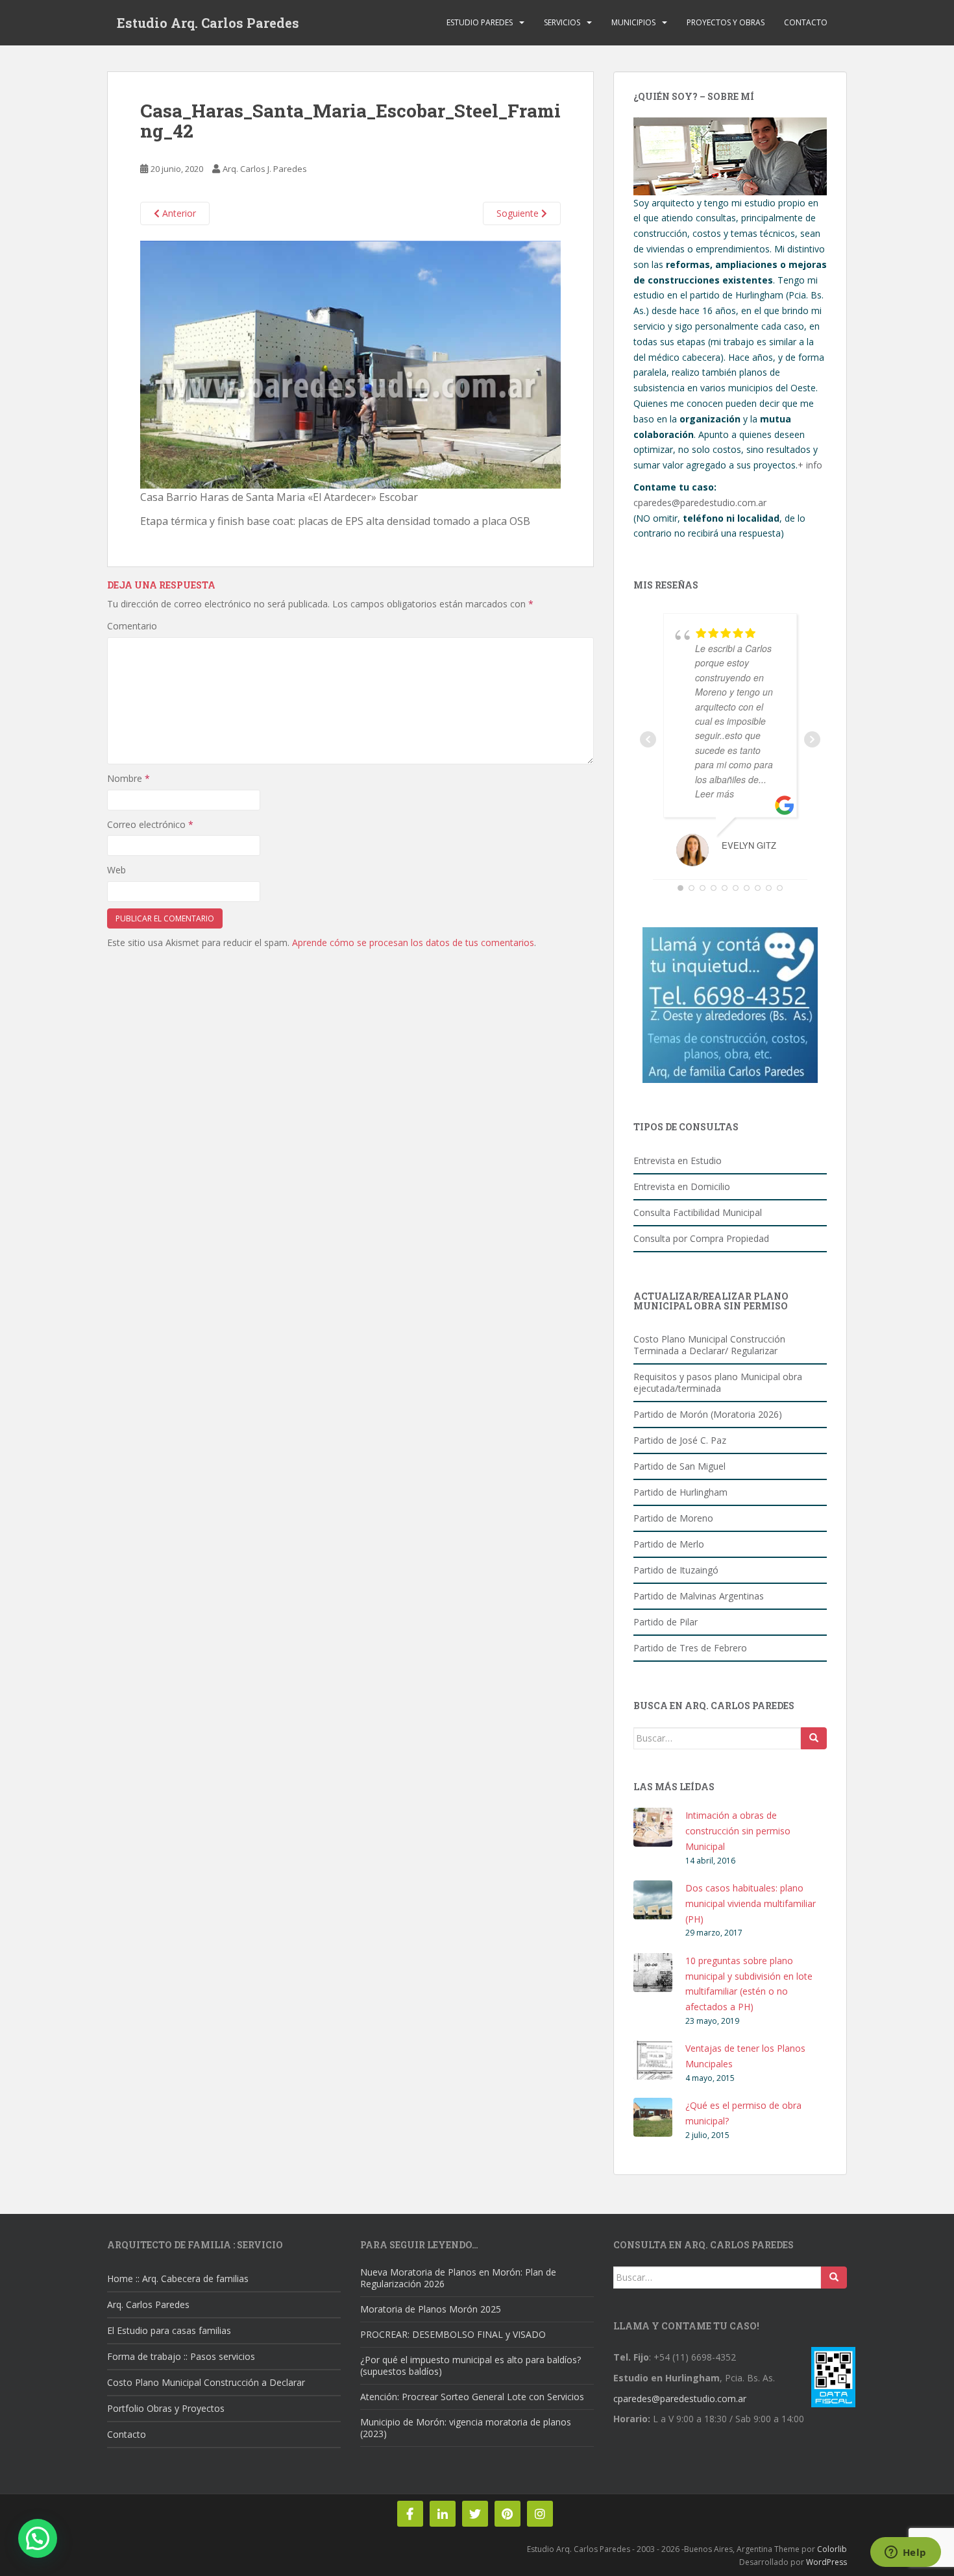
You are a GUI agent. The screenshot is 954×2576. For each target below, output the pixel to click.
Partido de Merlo (669, 1544)
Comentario (132, 626)
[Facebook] (410, 2514)
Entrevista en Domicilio (682, 1186)
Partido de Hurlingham (680, 1492)
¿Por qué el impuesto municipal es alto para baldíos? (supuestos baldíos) (471, 2365)
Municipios (633, 22)
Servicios (562, 22)
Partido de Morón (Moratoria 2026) (708, 1414)
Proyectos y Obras (726, 22)
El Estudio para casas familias (169, 2330)
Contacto (806, 22)
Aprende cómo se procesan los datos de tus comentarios (413, 942)
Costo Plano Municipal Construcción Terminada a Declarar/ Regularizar (709, 1345)
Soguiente (519, 213)
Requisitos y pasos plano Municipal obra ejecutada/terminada (718, 1382)
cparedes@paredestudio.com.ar (700, 503)
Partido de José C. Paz (680, 1440)
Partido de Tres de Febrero (690, 1648)
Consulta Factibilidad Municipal (698, 1212)
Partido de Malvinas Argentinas (699, 1596)
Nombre (128, 778)
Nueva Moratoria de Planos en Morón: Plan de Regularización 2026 (458, 2278)
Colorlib (832, 2549)
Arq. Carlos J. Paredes (265, 169)
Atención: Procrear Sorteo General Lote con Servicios (472, 2397)
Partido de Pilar (666, 1622)
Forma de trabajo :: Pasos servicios (181, 2356)
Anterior (178, 213)
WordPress (826, 2562)
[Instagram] (540, 2514)
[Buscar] (814, 1738)
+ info (810, 465)
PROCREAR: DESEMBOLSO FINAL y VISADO (453, 2334)
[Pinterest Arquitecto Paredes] (508, 2514)
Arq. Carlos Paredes (148, 2304)
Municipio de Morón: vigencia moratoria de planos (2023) (466, 2428)
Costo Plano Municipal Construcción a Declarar (206, 2382)
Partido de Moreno (673, 1518)
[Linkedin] (443, 2514)
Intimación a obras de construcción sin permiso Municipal (738, 1831)
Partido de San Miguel (679, 1466)
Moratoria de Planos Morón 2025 (431, 2309)
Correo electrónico (150, 824)
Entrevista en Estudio (678, 1160)
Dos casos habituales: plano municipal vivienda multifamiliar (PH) (751, 1903)
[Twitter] (475, 2514)
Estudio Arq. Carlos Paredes (208, 23)
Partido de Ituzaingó (676, 1570)
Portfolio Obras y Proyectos (166, 2408)
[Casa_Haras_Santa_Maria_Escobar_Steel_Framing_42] (350, 364)
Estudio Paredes (480, 22)
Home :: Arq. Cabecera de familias (178, 2278)
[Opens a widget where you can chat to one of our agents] (905, 2553)
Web (116, 870)
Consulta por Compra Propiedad (701, 1238)
